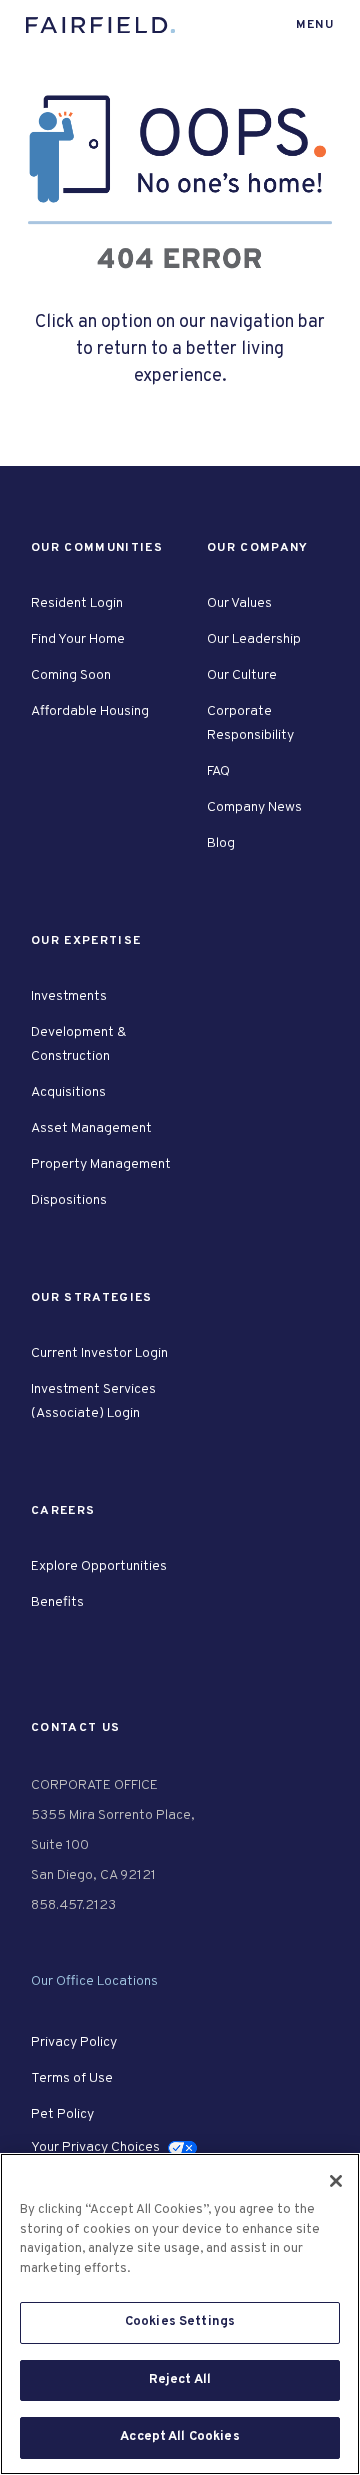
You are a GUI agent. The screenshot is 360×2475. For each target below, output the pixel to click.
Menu (315, 25)
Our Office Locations (94, 1981)
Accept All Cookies (179, 2437)
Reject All (180, 2380)
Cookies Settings (180, 2322)
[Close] (336, 2181)
